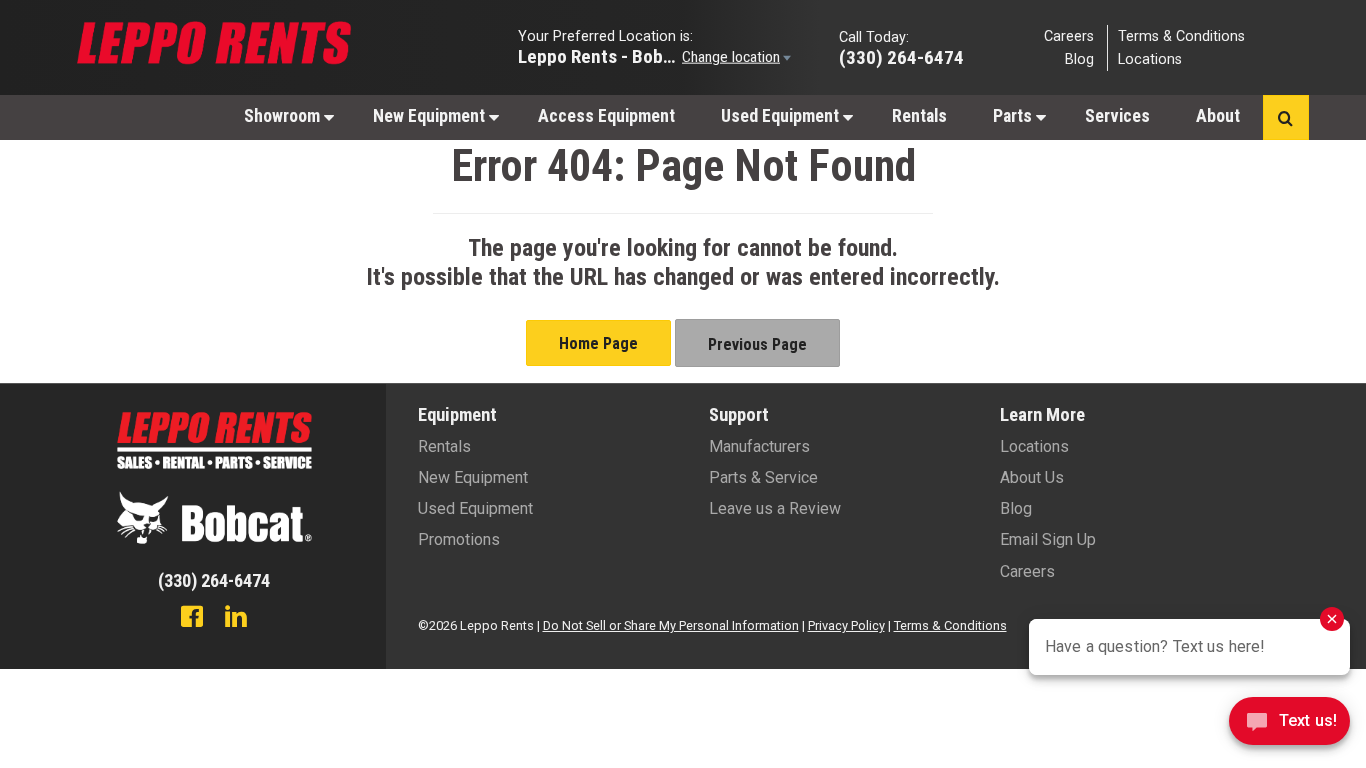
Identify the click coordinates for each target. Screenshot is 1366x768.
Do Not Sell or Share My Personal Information (671, 625)
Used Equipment (782, 116)
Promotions (459, 539)
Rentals (919, 116)
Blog (1079, 59)
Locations (1150, 59)
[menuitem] (285, 115)
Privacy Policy (846, 625)
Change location (731, 56)
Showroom (284, 116)
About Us (1032, 477)
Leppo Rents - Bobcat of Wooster (598, 55)
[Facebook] (192, 619)
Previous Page (757, 344)
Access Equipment (606, 116)
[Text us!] (1289, 726)
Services (1117, 116)
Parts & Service (763, 477)
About (1218, 116)
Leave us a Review (775, 508)
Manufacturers (759, 446)
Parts (1014, 116)
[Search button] (1285, 117)
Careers (1069, 35)
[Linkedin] (236, 619)
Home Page (598, 343)
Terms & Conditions (1181, 35)
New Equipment (431, 116)
